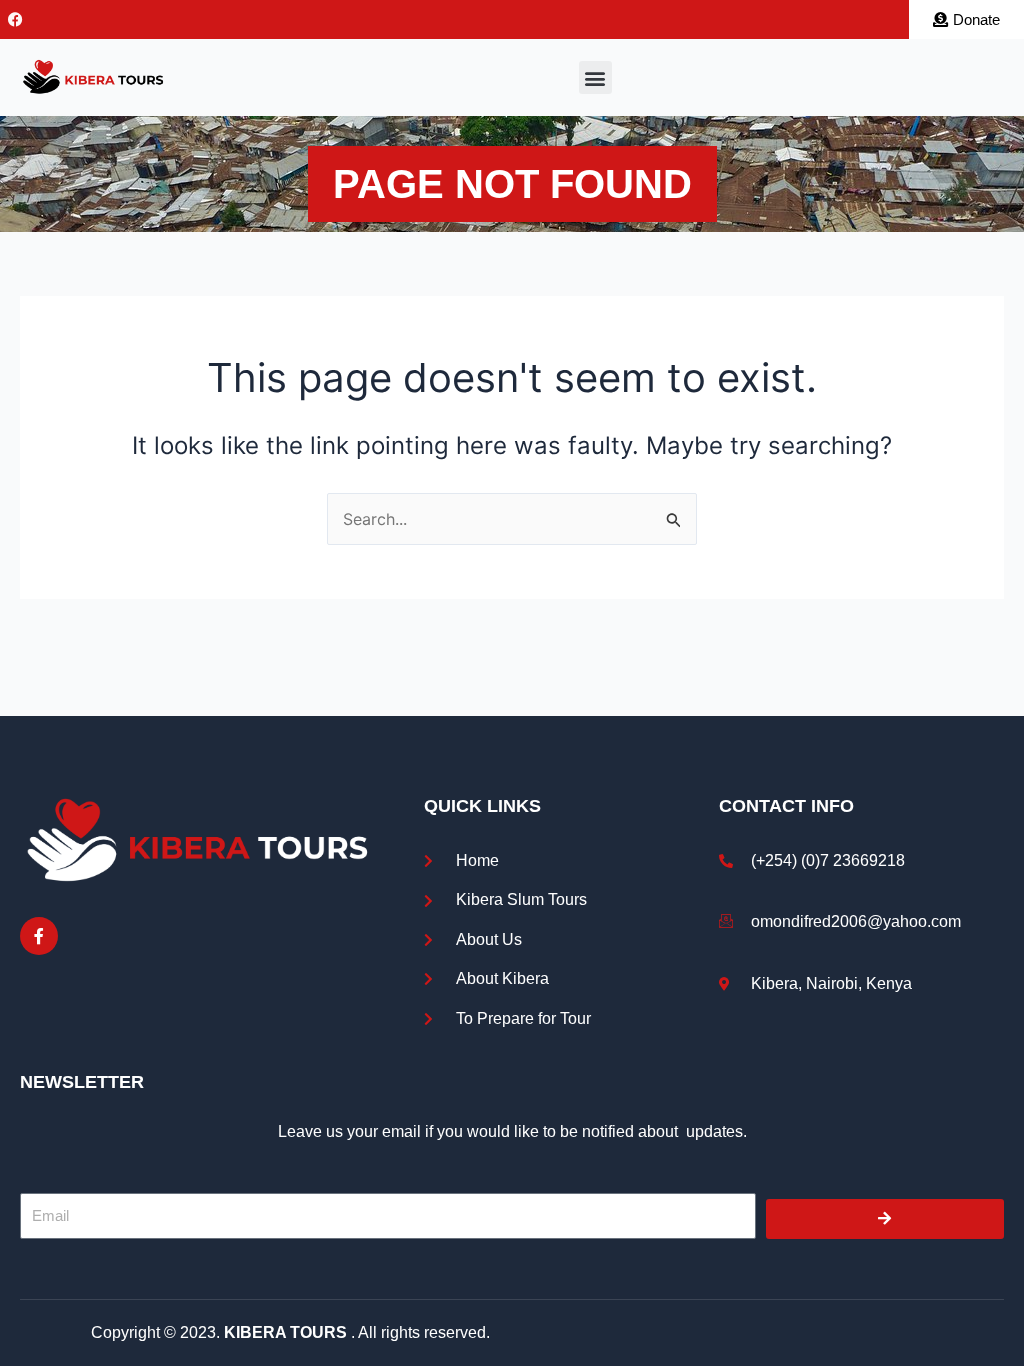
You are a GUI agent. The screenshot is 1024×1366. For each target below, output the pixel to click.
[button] (595, 77)
